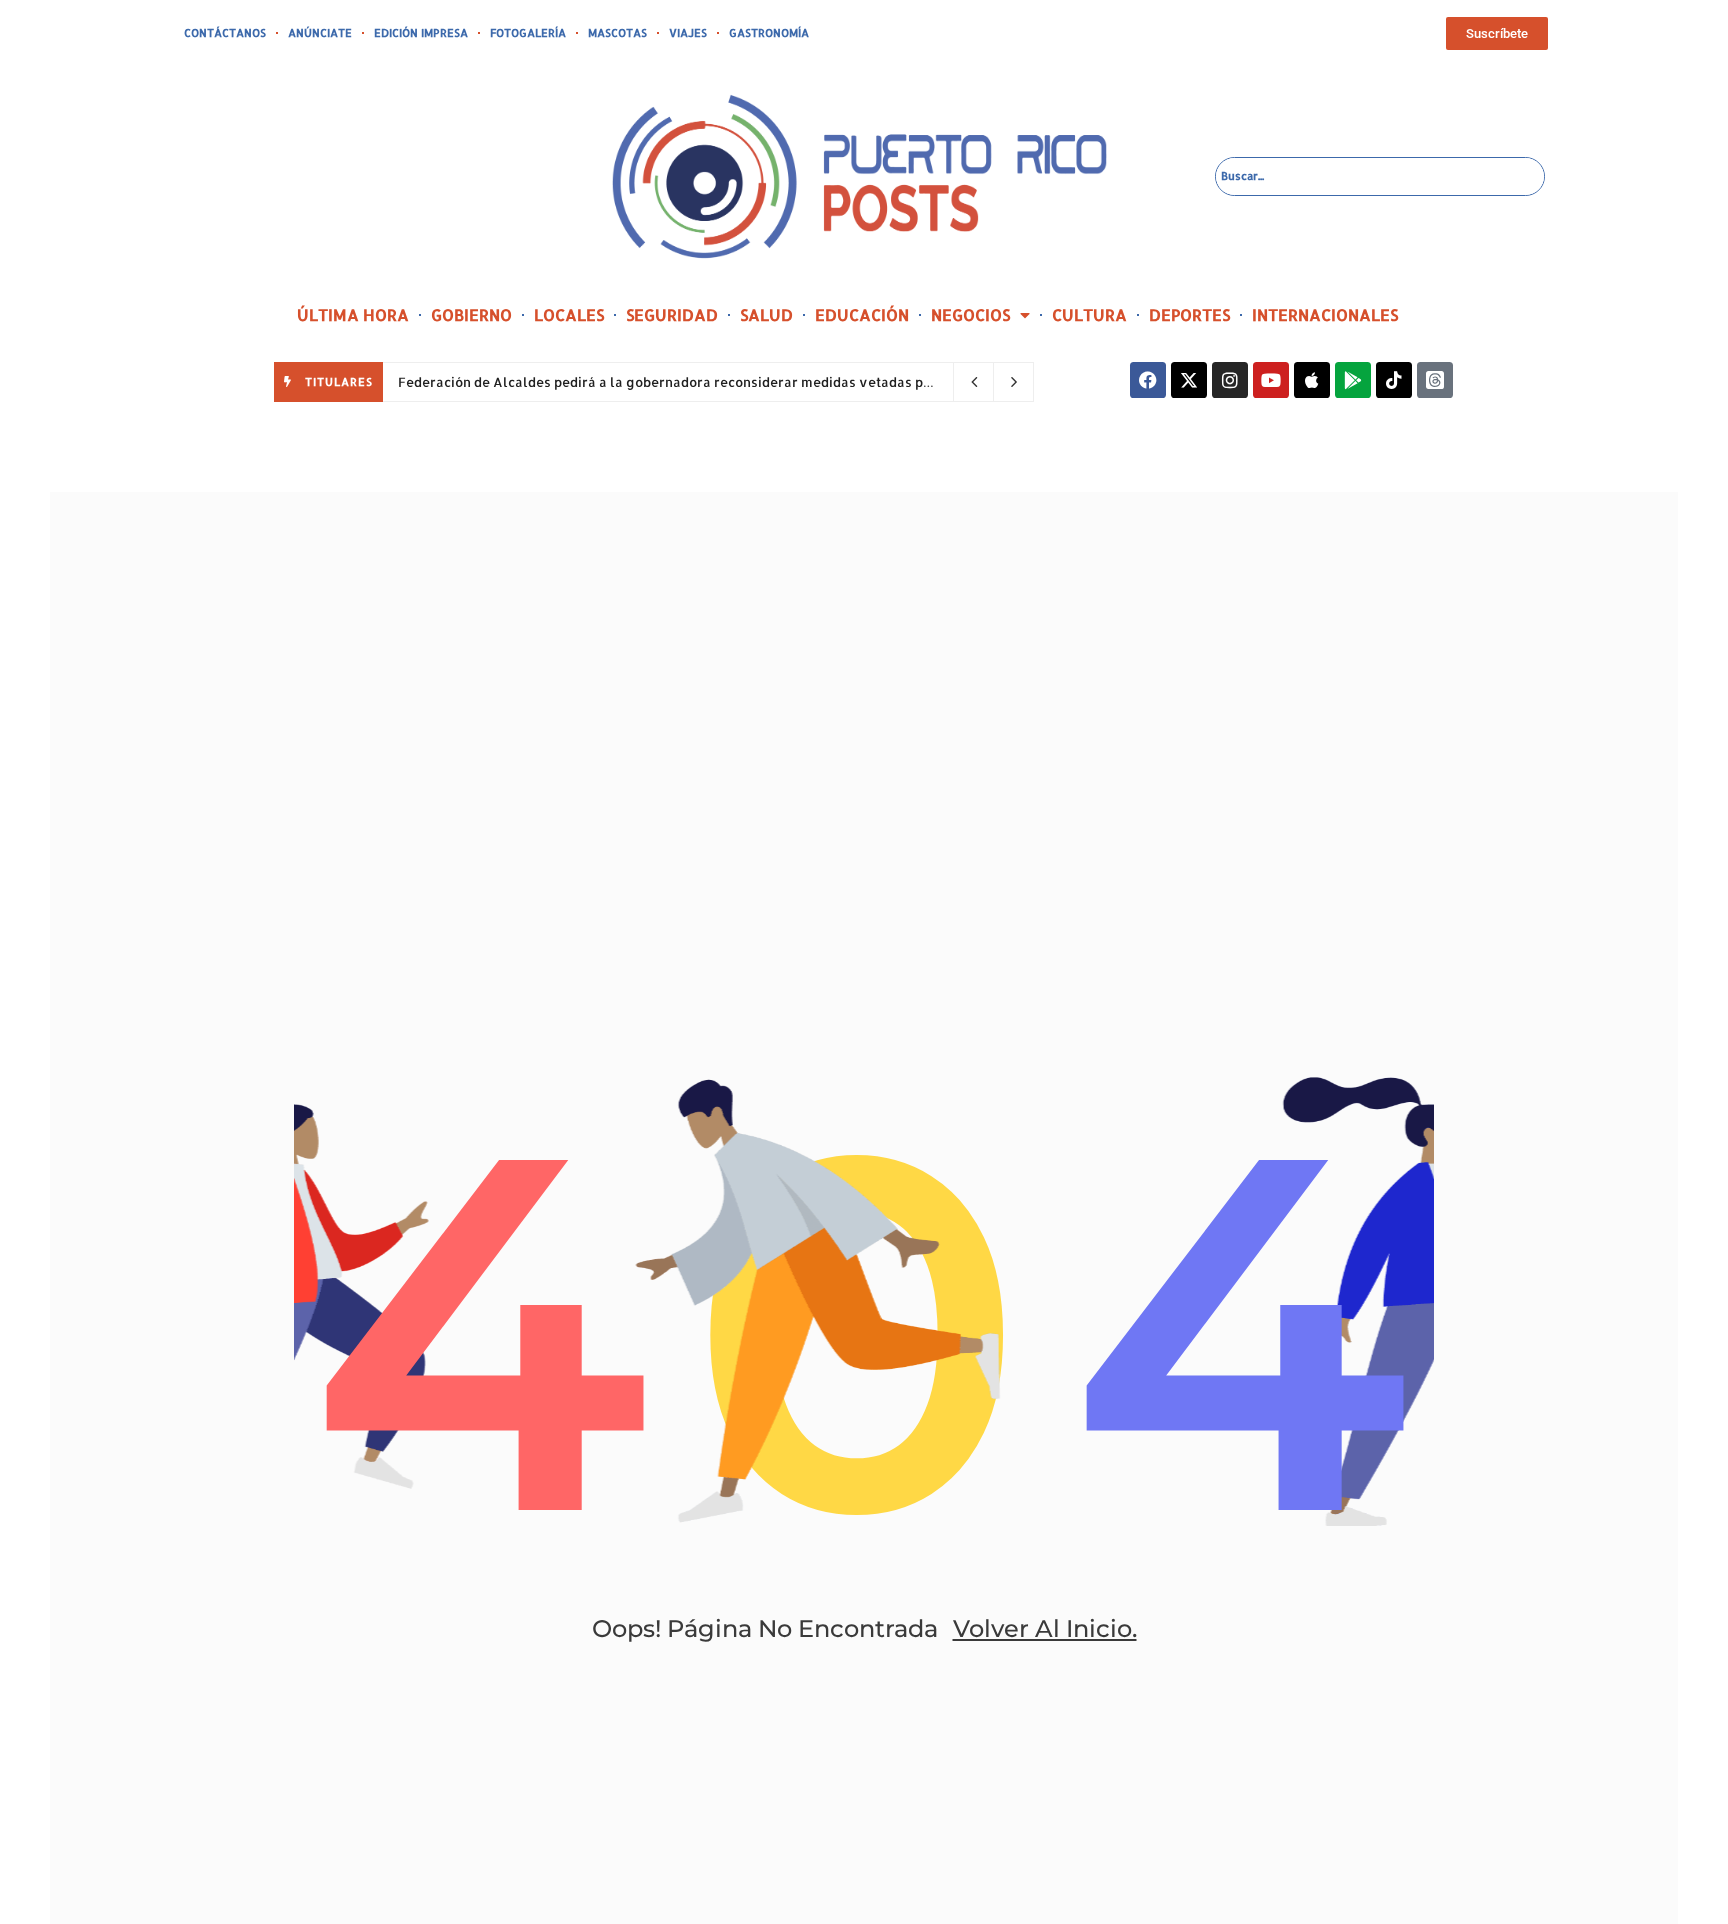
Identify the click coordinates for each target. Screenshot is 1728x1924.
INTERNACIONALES (1325, 314)
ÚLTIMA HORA (353, 314)
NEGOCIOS (970, 314)
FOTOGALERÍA (528, 33)
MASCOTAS (617, 33)
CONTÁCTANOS (225, 33)
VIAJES (688, 33)
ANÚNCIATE (320, 33)
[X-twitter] (1189, 380)
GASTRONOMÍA (769, 33)
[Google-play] (1353, 380)
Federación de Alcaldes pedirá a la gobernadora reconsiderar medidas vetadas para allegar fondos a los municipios (774, 382)
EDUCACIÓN (862, 314)
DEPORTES (1189, 314)
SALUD (766, 314)
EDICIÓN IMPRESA (421, 33)
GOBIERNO (471, 314)
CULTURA (1089, 314)
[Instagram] (1230, 380)
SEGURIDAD (672, 314)
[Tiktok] (1394, 380)
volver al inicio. (1045, 1628)
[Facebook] (1148, 380)
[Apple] (1312, 380)
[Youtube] (1271, 380)
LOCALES (569, 314)
